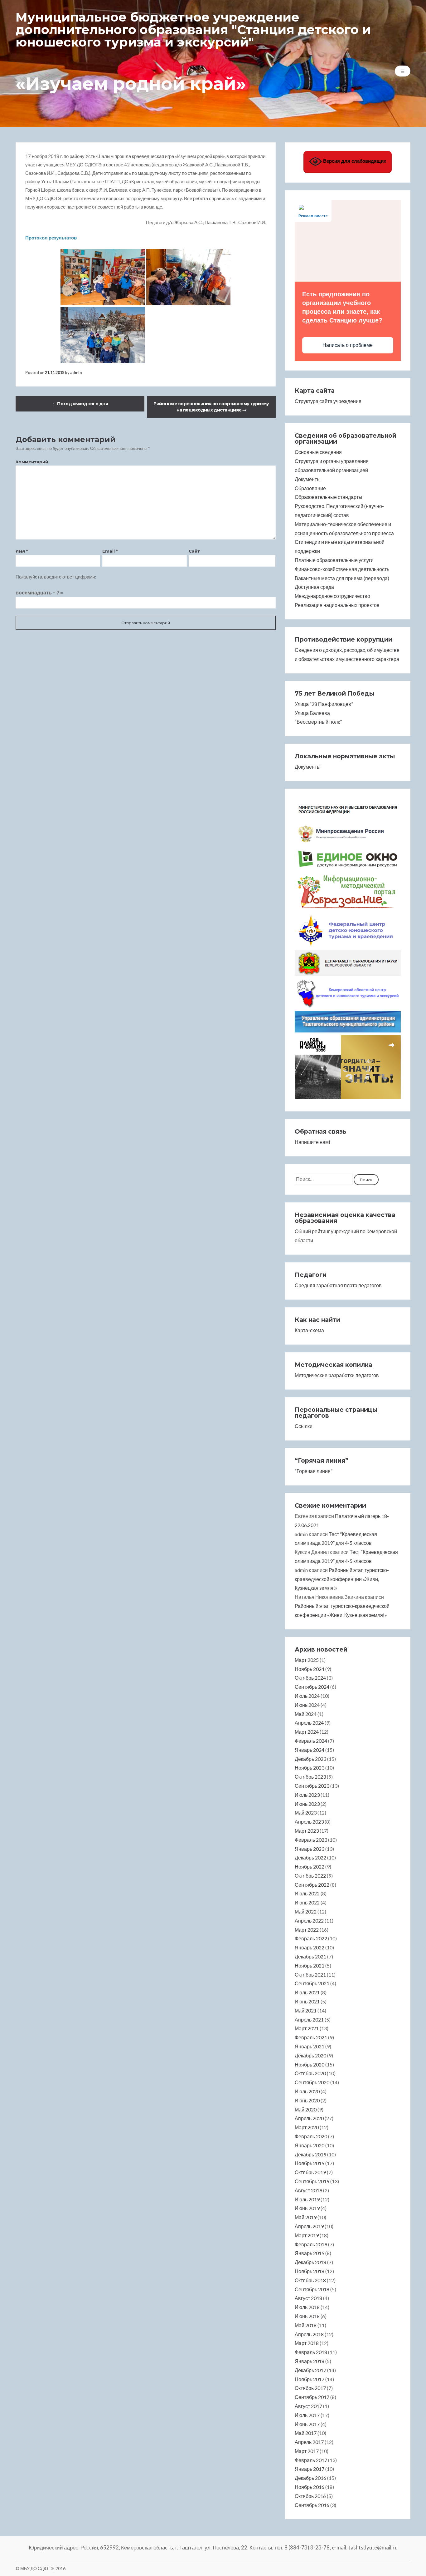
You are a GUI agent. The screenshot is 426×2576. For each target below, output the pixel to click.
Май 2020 (306, 2109)
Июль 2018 (307, 2307)
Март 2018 (307, 2343)
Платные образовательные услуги (334, 560)
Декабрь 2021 (310, 1956)
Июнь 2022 (307, 1902)
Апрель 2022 (309, 1921)
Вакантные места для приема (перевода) (342, 578)
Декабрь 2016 (310, 2478)
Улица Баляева (312, 713)
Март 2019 (307, 2235)
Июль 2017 (307, 2415)
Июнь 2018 (307, 2316)
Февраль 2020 (311, 2136)
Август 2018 (308, 2298)
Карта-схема (309, 1330)
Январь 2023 (310, 1849)
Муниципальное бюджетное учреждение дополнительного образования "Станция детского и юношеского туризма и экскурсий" (193, 30)
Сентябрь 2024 (312, 1687)
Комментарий (32, 462)
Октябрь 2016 (310, 2496)
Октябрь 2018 (310, 2280)
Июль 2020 (307, 2091)
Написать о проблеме (348, 345)
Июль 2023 (307, 1795)
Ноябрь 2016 (310, 2487)
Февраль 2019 (311, 2244)
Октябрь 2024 (310, 1678)
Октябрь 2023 (310, 1777)
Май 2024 (306, 1714)
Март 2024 (307, 1732)
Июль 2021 (307, 1992)
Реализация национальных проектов (337, 605)
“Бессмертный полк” (318, 722)
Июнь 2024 (307, 1705)
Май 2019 (306, 2217)
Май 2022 (306, 1911)
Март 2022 (307, 1930)
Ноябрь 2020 (310, 2064)
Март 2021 (307, 2028)
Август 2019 (308, 2190)
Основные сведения (318, 452)
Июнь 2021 (307, 2001)
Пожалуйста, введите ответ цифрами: (56, 577)
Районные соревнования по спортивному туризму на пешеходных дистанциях (211, 407)
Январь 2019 (310, 2253)
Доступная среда (314, 587)
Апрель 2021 (309, 2019)
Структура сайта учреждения (328, 401)
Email (110, 551)
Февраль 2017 (311, 2460)
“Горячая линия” (314, 1471)
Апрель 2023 (309, 1822)
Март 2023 (307, 1831)
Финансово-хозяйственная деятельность (342, 569)
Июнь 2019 (307, 2208)
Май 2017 (306, 2433)
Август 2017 (308, 2406)
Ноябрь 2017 (310, 2379)
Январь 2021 (310, 2046)
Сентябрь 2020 (312, 2082)
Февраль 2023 (311, 1840)
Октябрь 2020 (310, 2073)
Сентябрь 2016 (312, 2505)
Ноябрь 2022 (310, 1867)
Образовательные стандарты (329, 497)
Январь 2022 (310, 1947)
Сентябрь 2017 (312, 2397)
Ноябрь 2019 (310, 2163)
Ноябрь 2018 (310, 2271)
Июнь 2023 (307, 1804)
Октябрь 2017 (310, 2388)
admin (76, 372)
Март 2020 (307, 2127)
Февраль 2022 (311, 1938)
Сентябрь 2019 (312, 2181)
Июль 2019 (307, 2199)
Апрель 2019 (309, 2226)
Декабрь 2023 (310, 1759)
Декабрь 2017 (310, 2370)
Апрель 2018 (309, 2334)
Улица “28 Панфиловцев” (324, 704)
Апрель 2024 (309, 1723)
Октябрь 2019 (310, 2172)
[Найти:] (324, 1179)
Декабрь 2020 (310, 2055)
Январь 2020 (310, 2145)
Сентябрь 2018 (312, 2289)
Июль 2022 (307, 1893)
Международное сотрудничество (332, 596)
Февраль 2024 (311, 1741)
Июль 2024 (307, 1696)
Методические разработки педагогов (337, 1375)
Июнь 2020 (307, 2100)
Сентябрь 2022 (312, 1885)
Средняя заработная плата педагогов (338, 1285)
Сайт (194, 551)
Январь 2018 (310, 2361)
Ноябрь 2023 (310, 1768)
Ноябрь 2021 (310, 1965)
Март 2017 (307, 2451)
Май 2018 (306, 2325)
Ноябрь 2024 (310, 1669)
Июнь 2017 (307, 2424)
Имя (22, 551)
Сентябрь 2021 (312, 1983)
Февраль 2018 (311, 2352)
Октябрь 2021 (310, 1975)
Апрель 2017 (309, 2442)
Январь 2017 (310, 2469)
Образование (310, 488)
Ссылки (304, 1426)
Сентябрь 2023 (312, 1786)
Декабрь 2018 (310, 2262)
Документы (308, 479)
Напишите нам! (312, 1142)
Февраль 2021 (311, 2037)
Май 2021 (306, 2010)
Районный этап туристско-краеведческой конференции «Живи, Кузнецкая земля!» (342, 1579)
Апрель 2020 (309, 2118)
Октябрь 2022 (310, 1876)
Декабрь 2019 (310, 2154)
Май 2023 (306, 1813)
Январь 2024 (310, 1750)
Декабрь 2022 (310, 1857)
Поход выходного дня (80, 404)
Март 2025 (307, 1660)
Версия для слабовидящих (354, 161)
